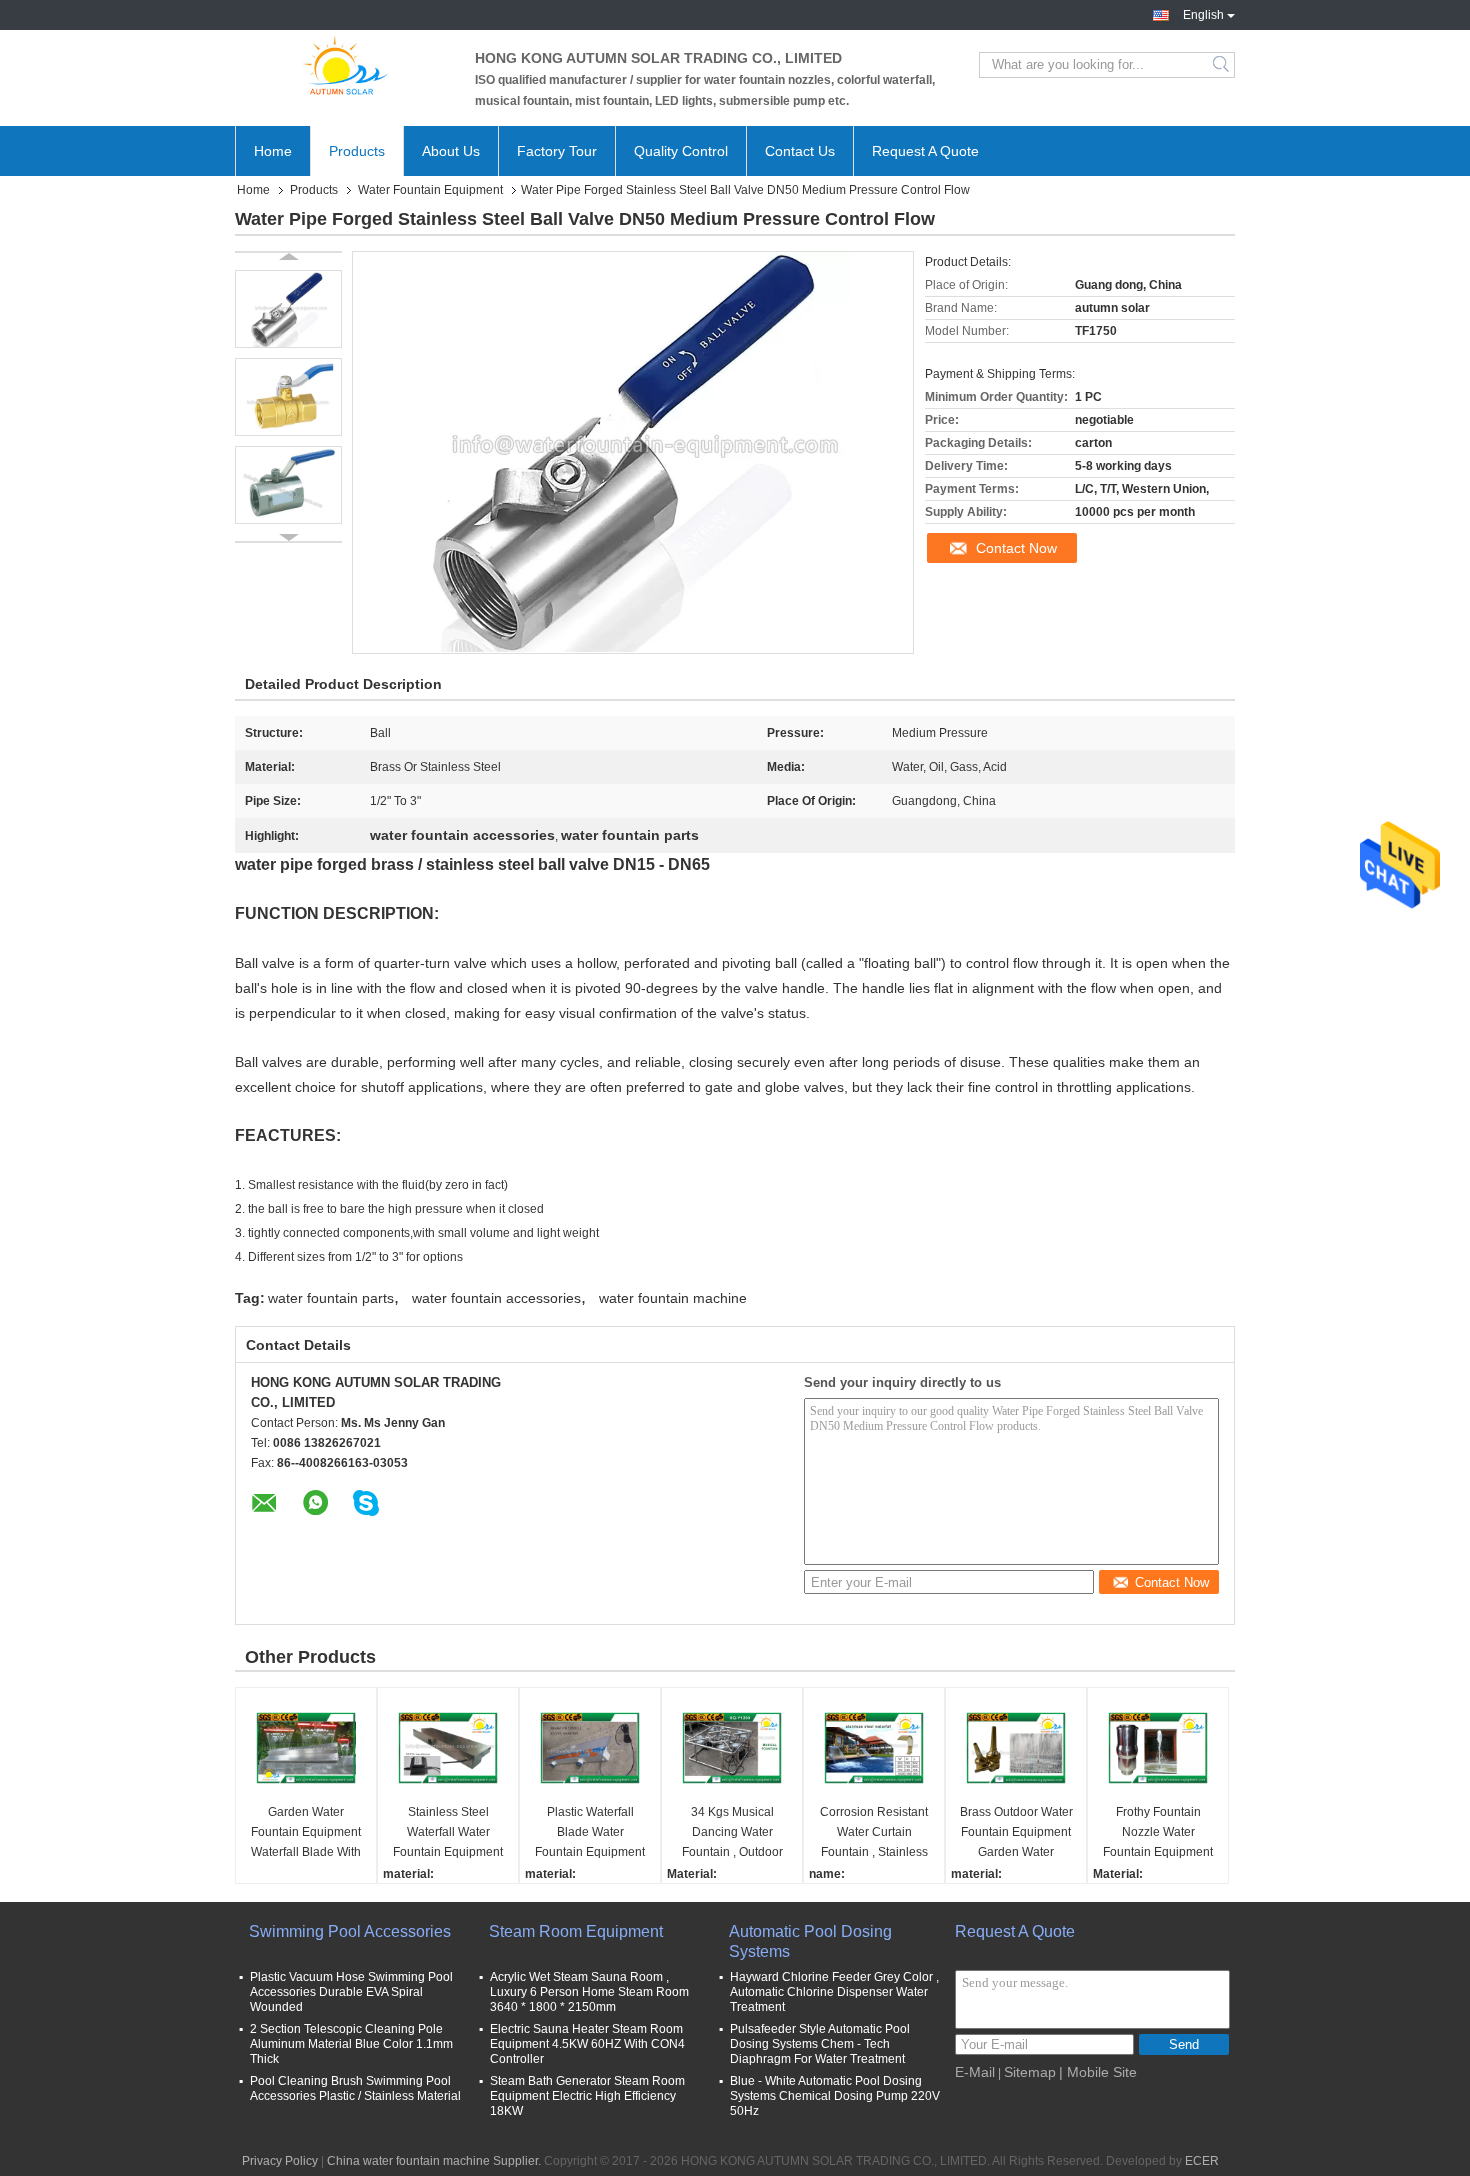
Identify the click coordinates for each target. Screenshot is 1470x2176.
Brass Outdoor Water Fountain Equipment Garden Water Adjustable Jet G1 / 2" (1016, 1833)
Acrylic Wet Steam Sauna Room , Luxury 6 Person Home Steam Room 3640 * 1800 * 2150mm (589, 1992)
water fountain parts (331, 1298)
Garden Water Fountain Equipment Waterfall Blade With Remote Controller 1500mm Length (306, 1833)
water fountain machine (673, 1298)
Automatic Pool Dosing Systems (810, 1941)
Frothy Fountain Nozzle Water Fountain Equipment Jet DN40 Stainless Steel (1158, 1833)
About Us (451, 151)
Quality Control (681, 151)
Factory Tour (557, 151)
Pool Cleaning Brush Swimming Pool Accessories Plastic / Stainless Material (355, 2088)
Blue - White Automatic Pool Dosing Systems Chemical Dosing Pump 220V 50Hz (835, 2096)
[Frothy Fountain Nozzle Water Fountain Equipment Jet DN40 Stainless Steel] (1158, 1748)
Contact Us (800, 151)
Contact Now (1016, 548)
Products (357, 151)
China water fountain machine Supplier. (435, 2161)
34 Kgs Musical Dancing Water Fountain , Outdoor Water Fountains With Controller (732, 1833)
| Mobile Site (1098, 2072)
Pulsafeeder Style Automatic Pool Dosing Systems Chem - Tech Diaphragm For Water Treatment (820, 2044)
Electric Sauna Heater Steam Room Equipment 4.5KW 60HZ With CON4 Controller (587, 2044)
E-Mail (975, 2072)
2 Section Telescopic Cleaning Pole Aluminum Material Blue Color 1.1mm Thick (351, 2044)
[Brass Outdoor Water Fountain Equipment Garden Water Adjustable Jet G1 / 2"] (1016, 1748)
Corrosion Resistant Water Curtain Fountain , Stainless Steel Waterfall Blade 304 (874, 1833)
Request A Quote (925, 151)
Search (1222, 65)
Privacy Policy (280, 2161)
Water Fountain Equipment (430, 190)
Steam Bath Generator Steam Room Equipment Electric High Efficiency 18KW (587, 2096)
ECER (1202, 2161)
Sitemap (1030, 2072)
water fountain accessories (496, 1298)
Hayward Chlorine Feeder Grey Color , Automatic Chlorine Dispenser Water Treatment (834, 1992)
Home (273, 151)
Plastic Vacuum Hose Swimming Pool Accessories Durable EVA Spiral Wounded (351, 1992)
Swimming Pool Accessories (350, 1931)
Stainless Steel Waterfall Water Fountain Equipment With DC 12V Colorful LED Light (448, 1833)
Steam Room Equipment (576, 1931)
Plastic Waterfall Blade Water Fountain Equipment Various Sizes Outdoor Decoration (590, 1833)
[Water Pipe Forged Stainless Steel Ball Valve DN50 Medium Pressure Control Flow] (288, 309)
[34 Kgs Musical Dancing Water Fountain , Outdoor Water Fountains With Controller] (732, 1748)
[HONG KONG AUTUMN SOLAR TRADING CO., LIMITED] (345, 65)
